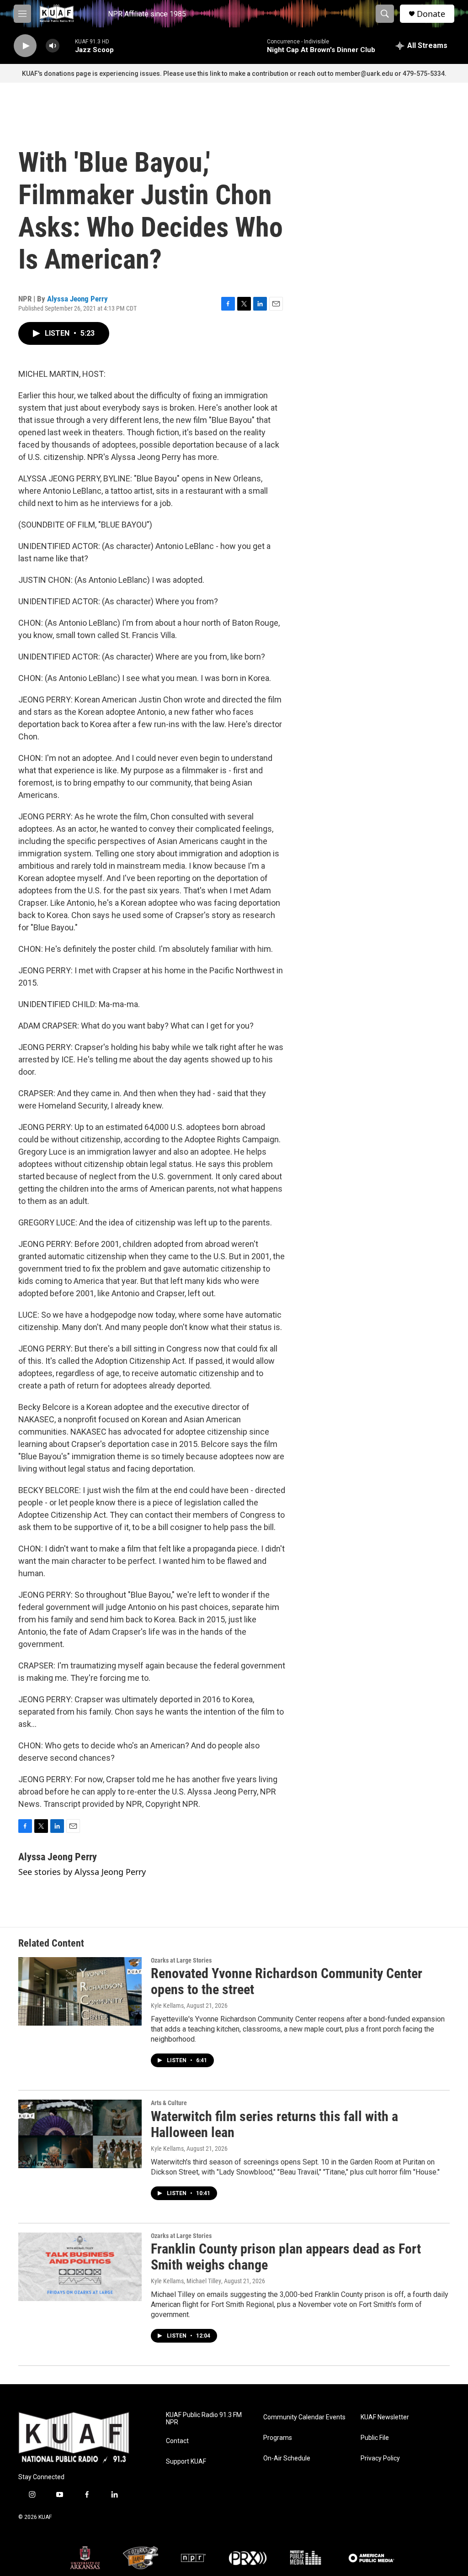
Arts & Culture (169, 2103)
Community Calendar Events (304, 2417)
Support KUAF (186, 2462)
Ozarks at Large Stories (181, 1960)
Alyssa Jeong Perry (77, 299)
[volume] (53, 46)
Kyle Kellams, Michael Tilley (186, 2281)
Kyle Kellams (167, 2006)
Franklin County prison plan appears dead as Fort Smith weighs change (286, 2257)
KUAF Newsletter (385, 2417)
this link (209, 74)
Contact (177, 2441)
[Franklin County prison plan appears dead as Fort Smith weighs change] (80, 2267)
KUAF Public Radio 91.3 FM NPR (204, 2419)
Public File (375, 2438)
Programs (278, 2438)
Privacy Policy (380, 2458)
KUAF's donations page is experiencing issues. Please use (110, 74)
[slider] (67, 45)
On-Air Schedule (287, 2458)
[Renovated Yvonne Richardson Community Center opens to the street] (80, 1991)
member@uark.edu (364, 74)
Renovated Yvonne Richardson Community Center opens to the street (287, 1981)
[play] (25, 46)
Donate (431, 14)
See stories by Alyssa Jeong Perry (82, 1872)
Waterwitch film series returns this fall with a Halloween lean (274, 2124)
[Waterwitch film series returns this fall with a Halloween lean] (80, 2134)
